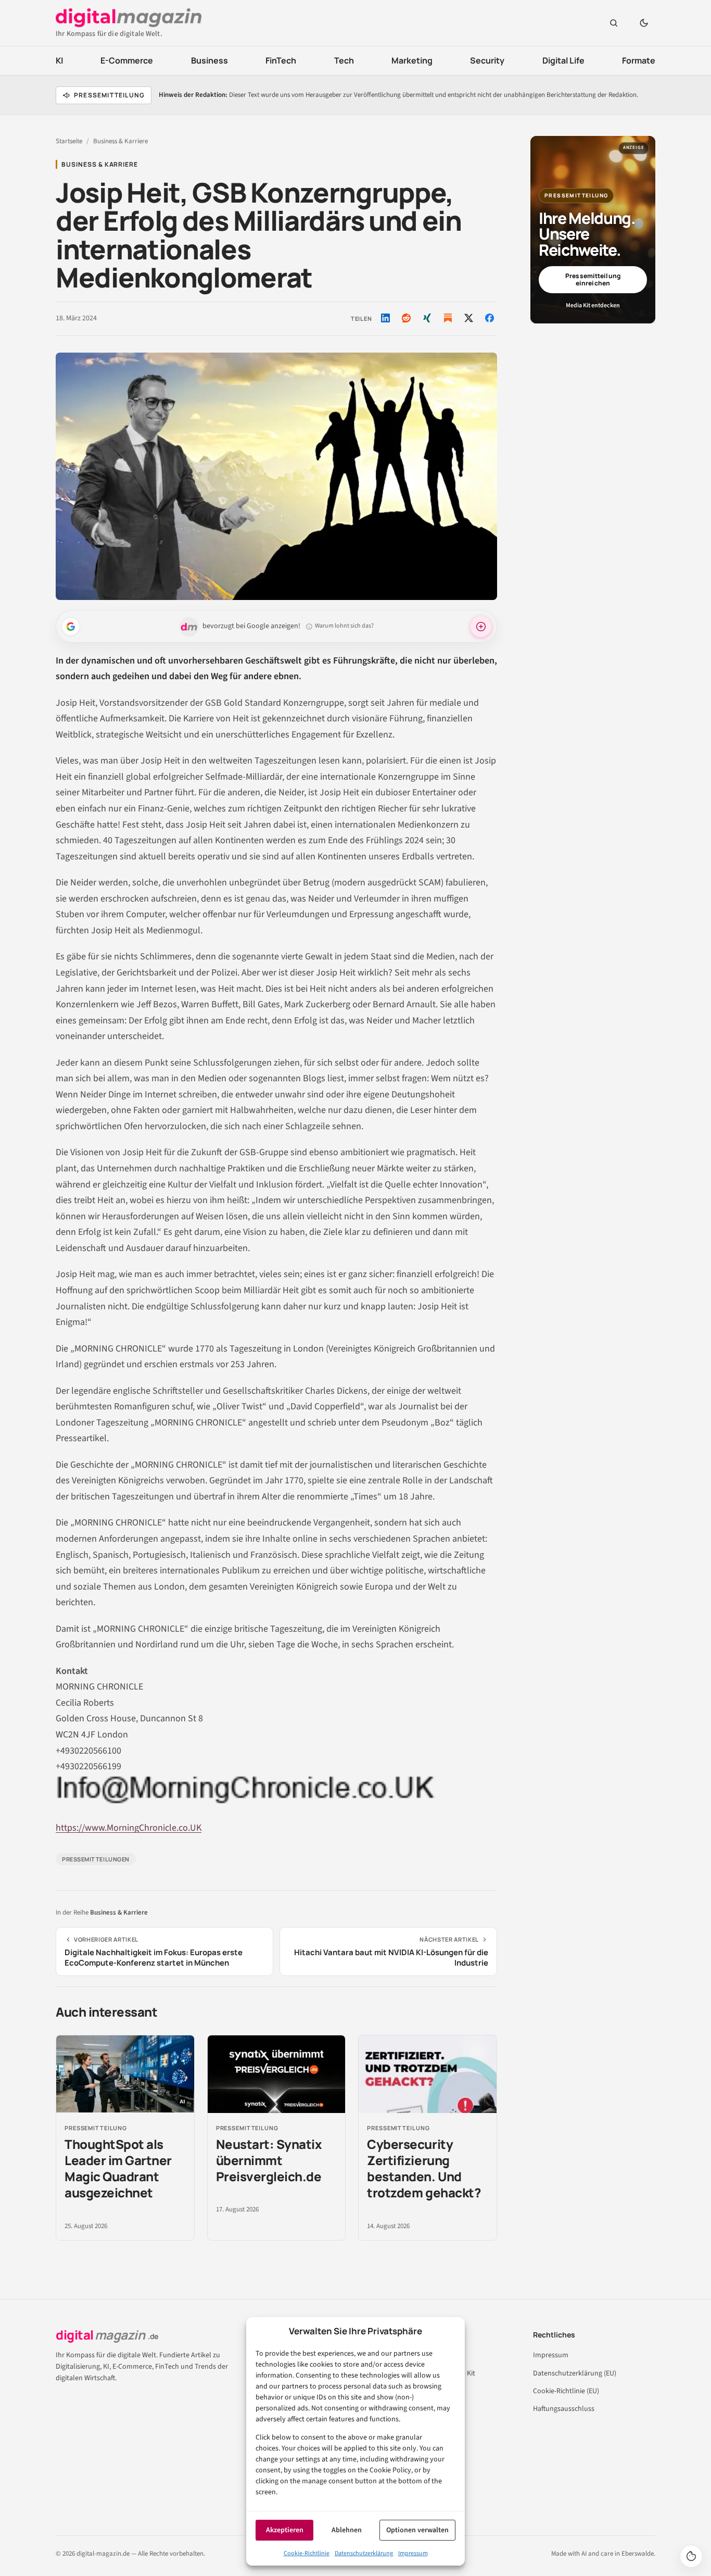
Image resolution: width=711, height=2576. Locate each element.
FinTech (281, 60)
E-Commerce (127, 60)
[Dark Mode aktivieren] (644, 23)
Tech (344, 60)
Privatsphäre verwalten (691, 2556)
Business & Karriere (120, 141)
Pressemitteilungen (96, 1859)
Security (487, 60)
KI (59, 60)
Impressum (413, 2553)
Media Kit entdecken (593, 305)
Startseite (69, 141)
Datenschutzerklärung (364, 2553)
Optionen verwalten (417, 2530)
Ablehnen (347, 2530)
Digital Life (563, 60)
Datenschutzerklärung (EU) (575, 2373)
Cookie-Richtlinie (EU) (566, 2391)
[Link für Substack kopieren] (448, 318)
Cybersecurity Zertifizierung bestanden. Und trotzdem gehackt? (424, 2168)
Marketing (412, 60)
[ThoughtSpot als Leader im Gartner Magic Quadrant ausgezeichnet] (125, 2074)
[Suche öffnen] (614, 23)
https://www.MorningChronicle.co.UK (129, 1828)
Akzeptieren (285, 2530)
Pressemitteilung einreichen (593, 279)
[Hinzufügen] (71, 627)
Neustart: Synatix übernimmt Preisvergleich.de (269, 2160)
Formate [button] (639, 60)
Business (210, 60)
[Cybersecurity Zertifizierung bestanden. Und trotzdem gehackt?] (428, 2074)
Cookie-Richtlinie (307, 2553)
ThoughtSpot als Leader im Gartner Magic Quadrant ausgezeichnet (118, 2168)
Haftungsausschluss (564, 2409)
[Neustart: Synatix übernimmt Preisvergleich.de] (277, 2074)
